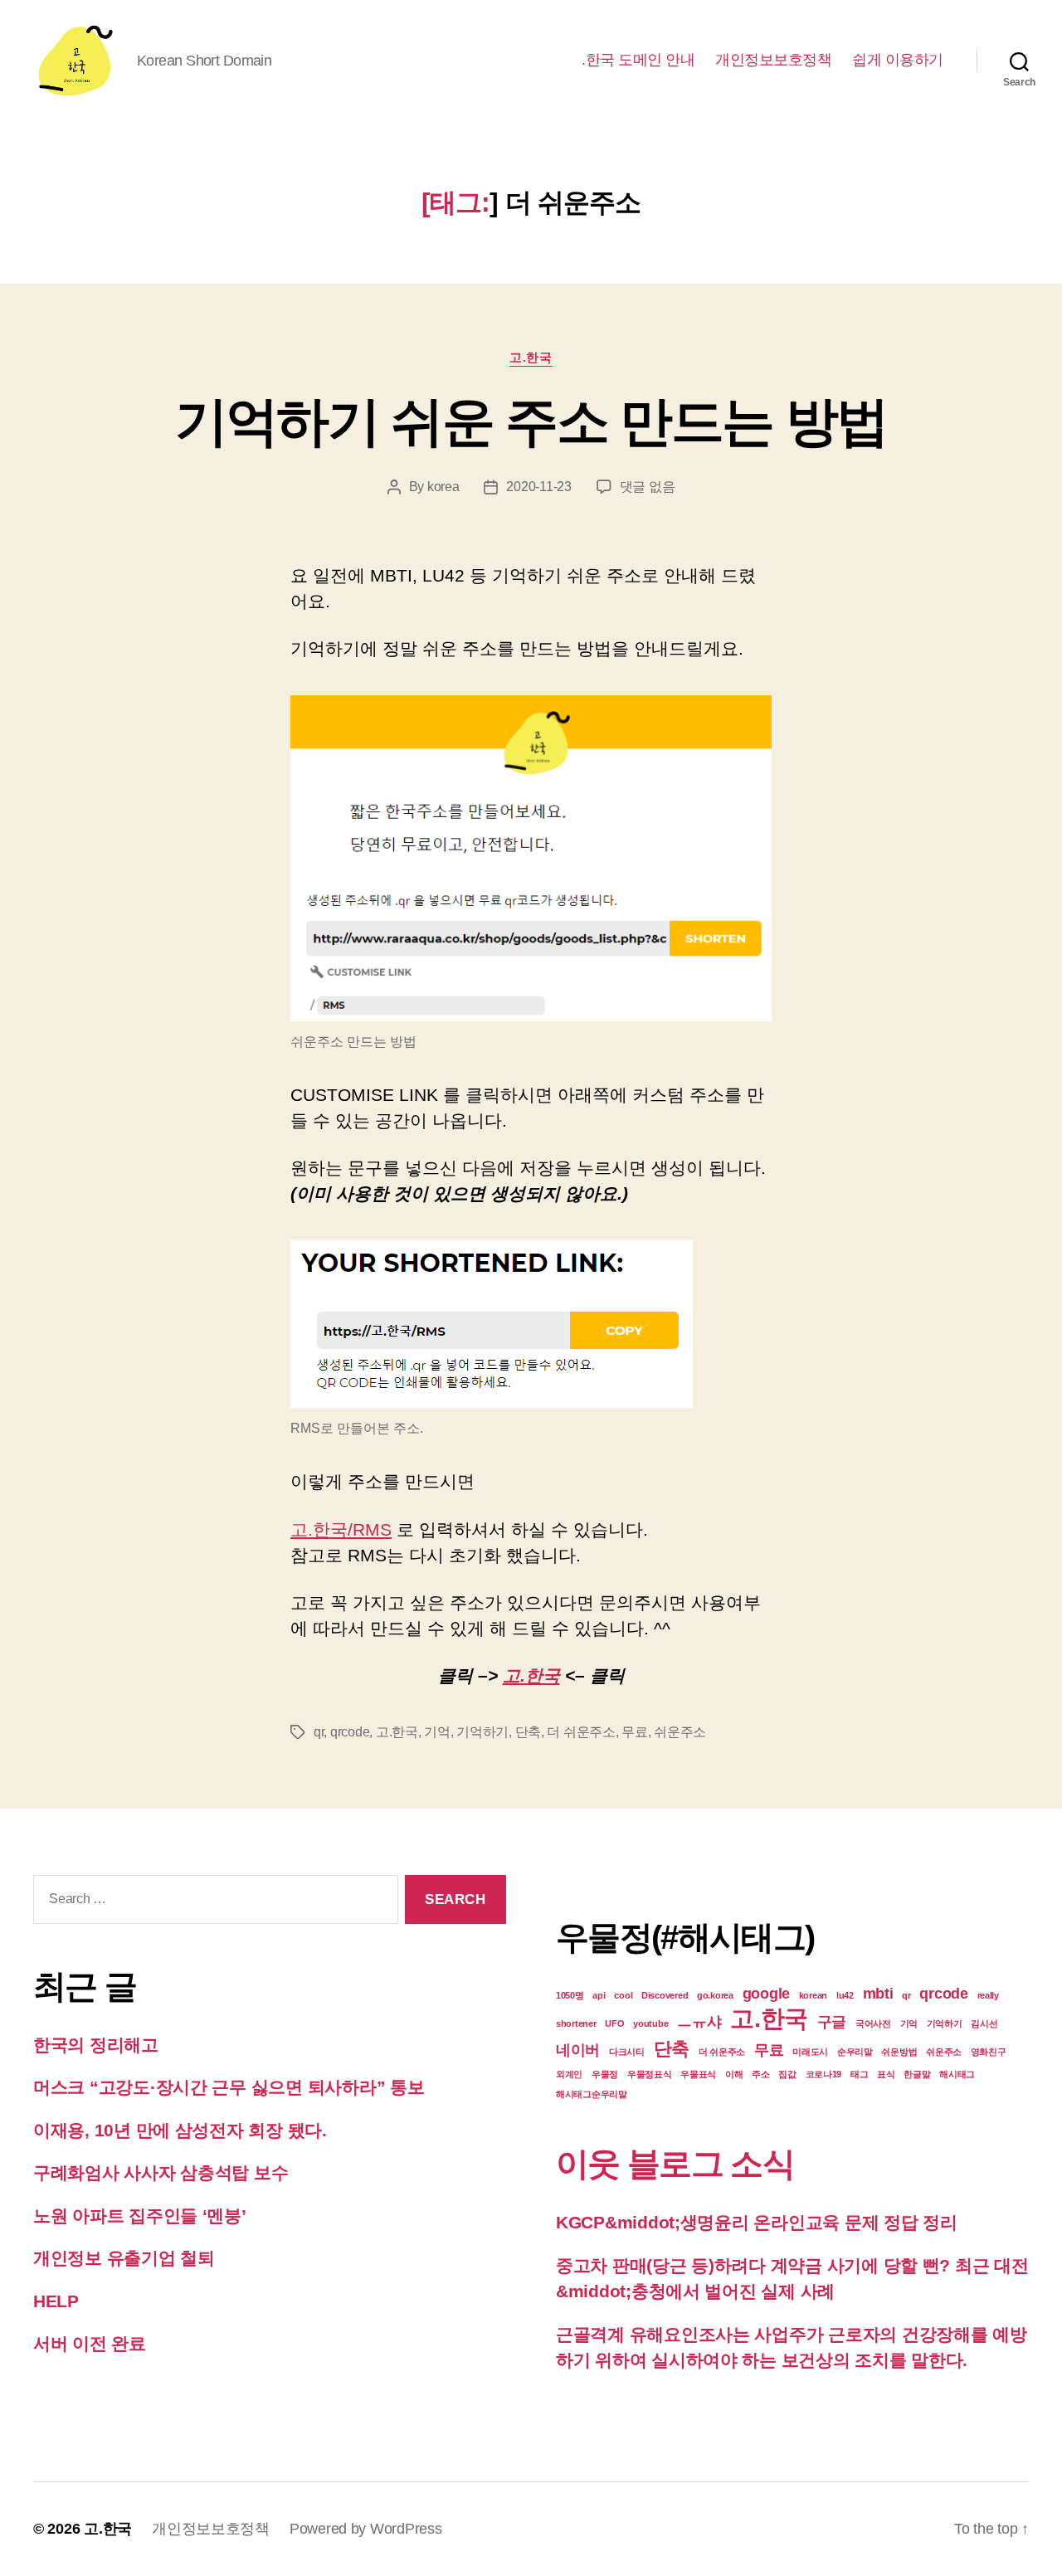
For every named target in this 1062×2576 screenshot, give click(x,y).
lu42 (845, 1995)
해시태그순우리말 (592, 2094)
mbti (878, 1994)
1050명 (570, 1995)
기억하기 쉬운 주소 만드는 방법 (531, 421)
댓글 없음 (648, 487)
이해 (734, 2074)
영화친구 (989, 2052)
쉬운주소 (680, 1732)
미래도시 (810, 2052)
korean (813, 1995)
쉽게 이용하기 (898, 60)
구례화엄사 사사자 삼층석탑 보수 (161, 2172)
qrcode (350, 1732)
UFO (614, 2023)
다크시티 (627, 2052)
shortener (576, 2023)
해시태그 (957, 2074)
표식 (886, 2074)
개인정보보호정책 (773, 60)
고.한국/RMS (341, 1529)
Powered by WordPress (366, 2529)
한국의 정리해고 (96, 2045)
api (599, 1995)
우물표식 (698, 2074)
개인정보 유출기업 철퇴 (124, 2258)
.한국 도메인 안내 (638, 60)
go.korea (715, 1995)
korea (443, 487)
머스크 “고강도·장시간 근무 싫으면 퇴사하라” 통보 (231, 2087)
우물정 (605, 2074)
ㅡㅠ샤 (699, 2022)
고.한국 (531, 357)
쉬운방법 (899, 2052)
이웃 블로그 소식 (675, 2164)
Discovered (665, 1995)
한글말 (917, 2074)
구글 (832, 2022)
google (766, 1994)
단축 (528, 1732)
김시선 (984, 2023)
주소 (760, 2074)
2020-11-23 (538, 487)
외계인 (569, 2074)
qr (319, 1732)
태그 (859, 2074)
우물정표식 (650, 2074)
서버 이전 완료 (90, 2343)
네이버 (578, 2050)
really (988, 1995)
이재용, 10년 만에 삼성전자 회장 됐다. (180, 2130)
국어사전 (873, 2023)
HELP (56, 2301)
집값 (787, 2074)
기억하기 (482, 1732)
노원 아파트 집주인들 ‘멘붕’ (140, 2216)
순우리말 (855, 2052)
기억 (437, 1732)
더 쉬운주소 (581, 1732)
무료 (634, 1732)
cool (623, 1995)
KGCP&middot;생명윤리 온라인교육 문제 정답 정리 (757, 2222)
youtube (650, 2023)
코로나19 (824, 2074)
